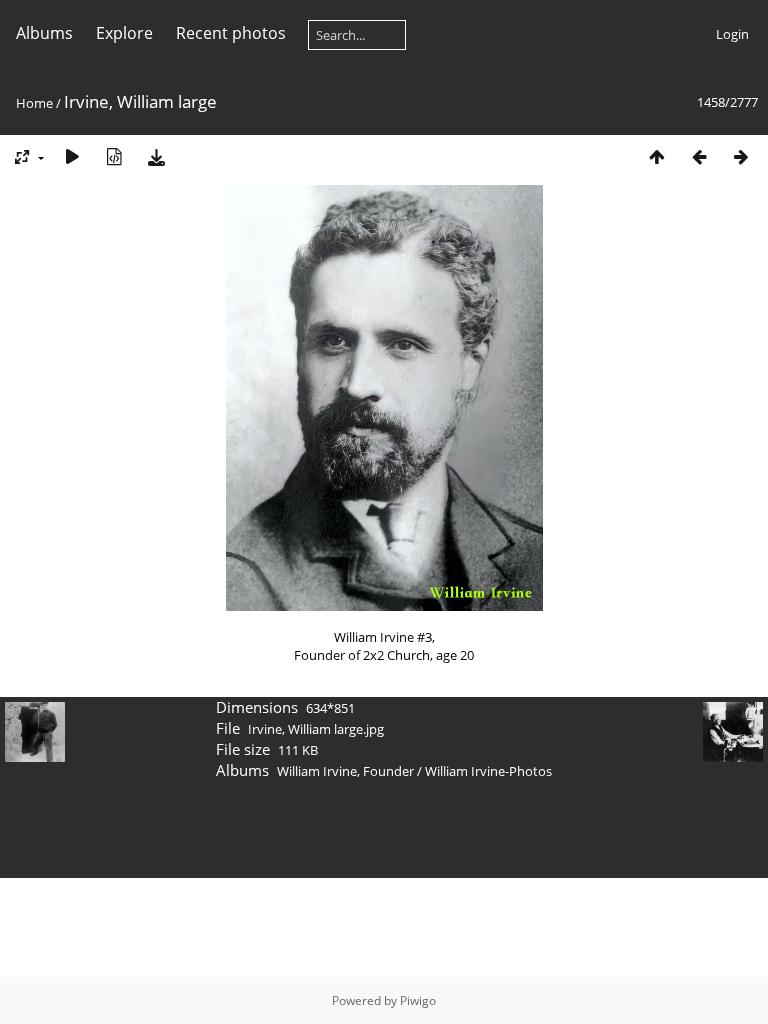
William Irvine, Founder (345, 771)
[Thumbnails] (657, 156)
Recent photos (231, 33)
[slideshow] (72, 156)
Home (34, 103)
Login (732, 34)
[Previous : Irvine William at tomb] (699, 156)
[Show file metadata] (114, 156)
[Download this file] (156, 156)
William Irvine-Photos (488, 771)
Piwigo (418, 1000)
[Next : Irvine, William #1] (741, 156)
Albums (44, 33)
